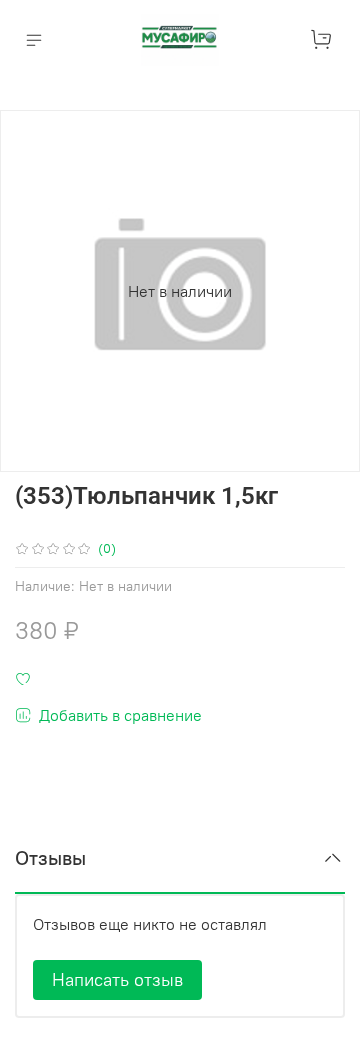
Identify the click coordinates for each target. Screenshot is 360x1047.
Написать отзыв (117, 979)
